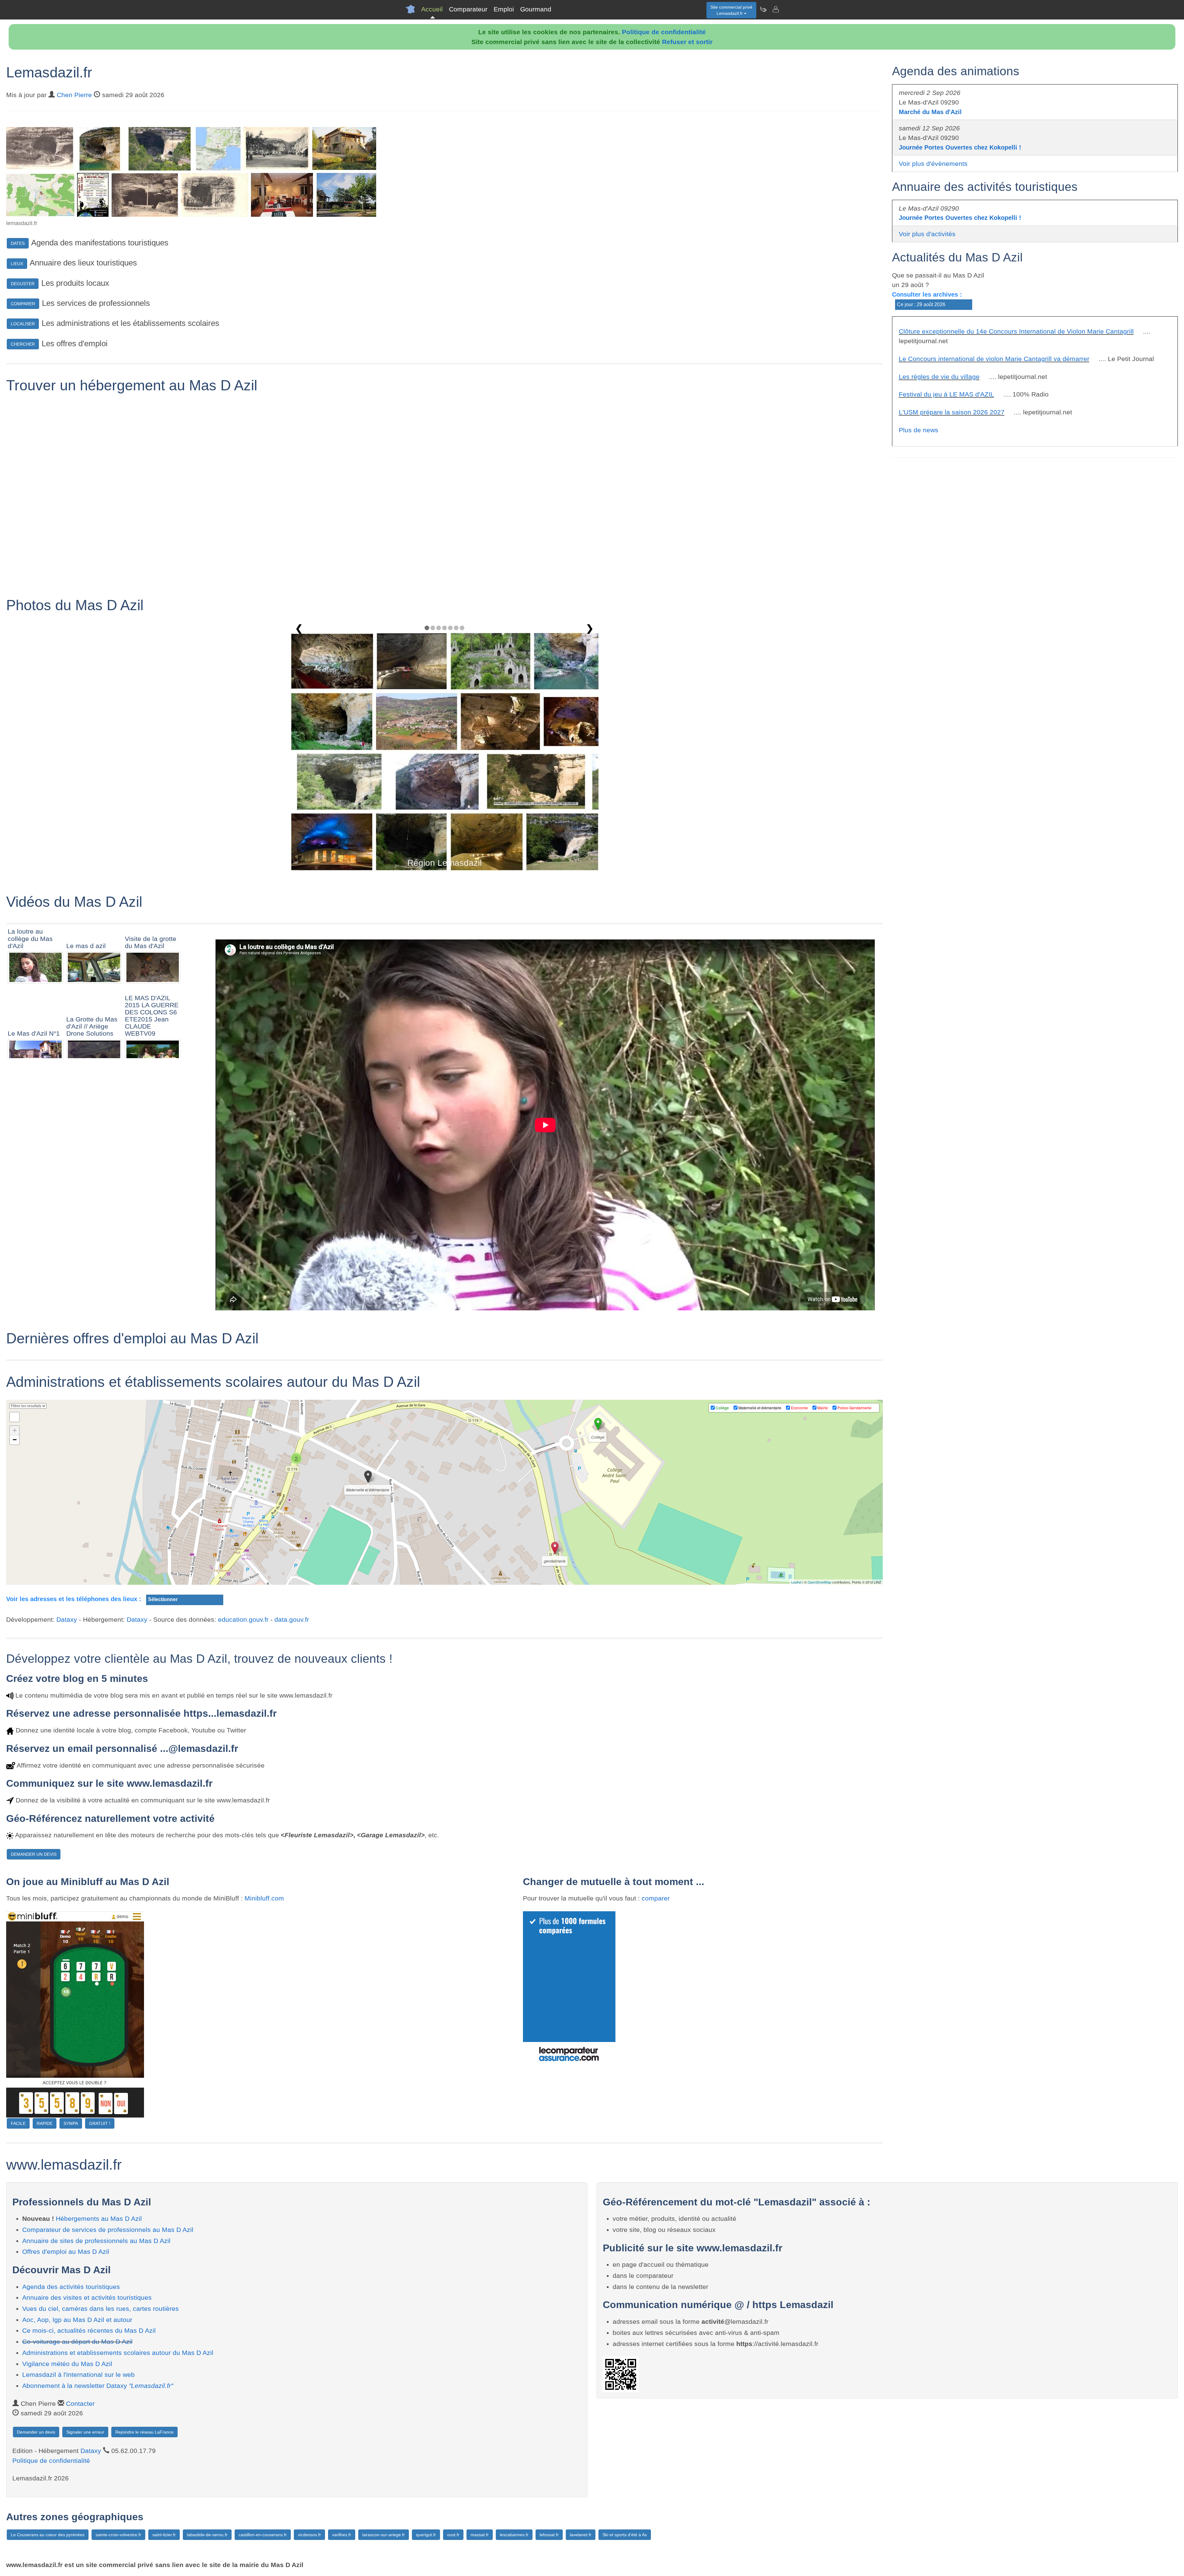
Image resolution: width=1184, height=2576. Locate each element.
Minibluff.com (264, 1898)
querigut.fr (426, 2535)
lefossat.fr (549, 2535)
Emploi (504, 9)
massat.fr (480, 2535)
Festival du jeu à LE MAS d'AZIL (946, 394)
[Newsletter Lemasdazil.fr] (763, 9)
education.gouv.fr (243, 1619)
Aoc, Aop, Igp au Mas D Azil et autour (77, 2320)
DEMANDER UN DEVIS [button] (34, 1854)
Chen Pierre (74, 95)
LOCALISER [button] (23, 324)
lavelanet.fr (581, 2535)
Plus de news (919, 430)
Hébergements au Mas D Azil (99, 2219)
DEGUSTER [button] (23, 284)
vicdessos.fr (309, 2535)
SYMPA (71, 2123)
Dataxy (67, 1619)
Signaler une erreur (85, 2432)
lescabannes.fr (514, 2535)
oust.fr (453, 2535)
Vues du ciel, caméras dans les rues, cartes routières (101, 2309)
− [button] (15, 1440)
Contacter (80, 2403)
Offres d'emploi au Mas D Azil (66, 2251)
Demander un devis (36, 2432)
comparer (656, 1898)
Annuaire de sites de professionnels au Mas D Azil (96, 2241)
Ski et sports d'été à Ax (625, 2535)
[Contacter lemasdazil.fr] (775, 9)
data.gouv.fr (292, 1619)
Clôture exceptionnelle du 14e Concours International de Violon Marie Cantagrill (1016, 331)
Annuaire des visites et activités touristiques (87, 2297)
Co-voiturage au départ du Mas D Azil (77, 2342)
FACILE (18, 2123)
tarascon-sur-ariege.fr (384, 2535)
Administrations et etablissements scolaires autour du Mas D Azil (118, 2353)
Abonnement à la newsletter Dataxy (98, 2386)
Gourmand (536, 9)
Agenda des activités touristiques (71, 2287)
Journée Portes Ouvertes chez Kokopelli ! (960, 147)
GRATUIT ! (100, 2123)
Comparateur (468, 9)
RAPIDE (45, 2123)
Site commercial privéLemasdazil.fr (731, 10)
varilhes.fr (342, 2535)
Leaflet (796, 1582)
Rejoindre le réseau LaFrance (144, 2432)
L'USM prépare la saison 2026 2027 (952, 412)
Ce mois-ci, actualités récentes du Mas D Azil (89, 2330)
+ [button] (15, 1430)
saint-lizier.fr (164, 2535)
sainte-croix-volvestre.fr (118, 2535)
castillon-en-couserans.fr (263, 2535)
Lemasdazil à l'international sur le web (78, 2375)
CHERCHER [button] (23, 344)
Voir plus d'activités (927, 234)
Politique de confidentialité (664, 32)
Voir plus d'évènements (933, 164)
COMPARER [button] (23, 304)
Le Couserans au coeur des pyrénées (48, 2535)
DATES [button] (18, 243)
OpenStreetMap (819, 1582)
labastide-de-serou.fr (207, 2535)
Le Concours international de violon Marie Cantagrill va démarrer (994, 359)
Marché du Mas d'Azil (930, 112)
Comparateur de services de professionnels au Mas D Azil (108, 2230)
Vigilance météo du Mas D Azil (67, 2364)
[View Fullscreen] (14, 1417)
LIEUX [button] (17, 264)
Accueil (432, 9)
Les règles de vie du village (939, 377)
